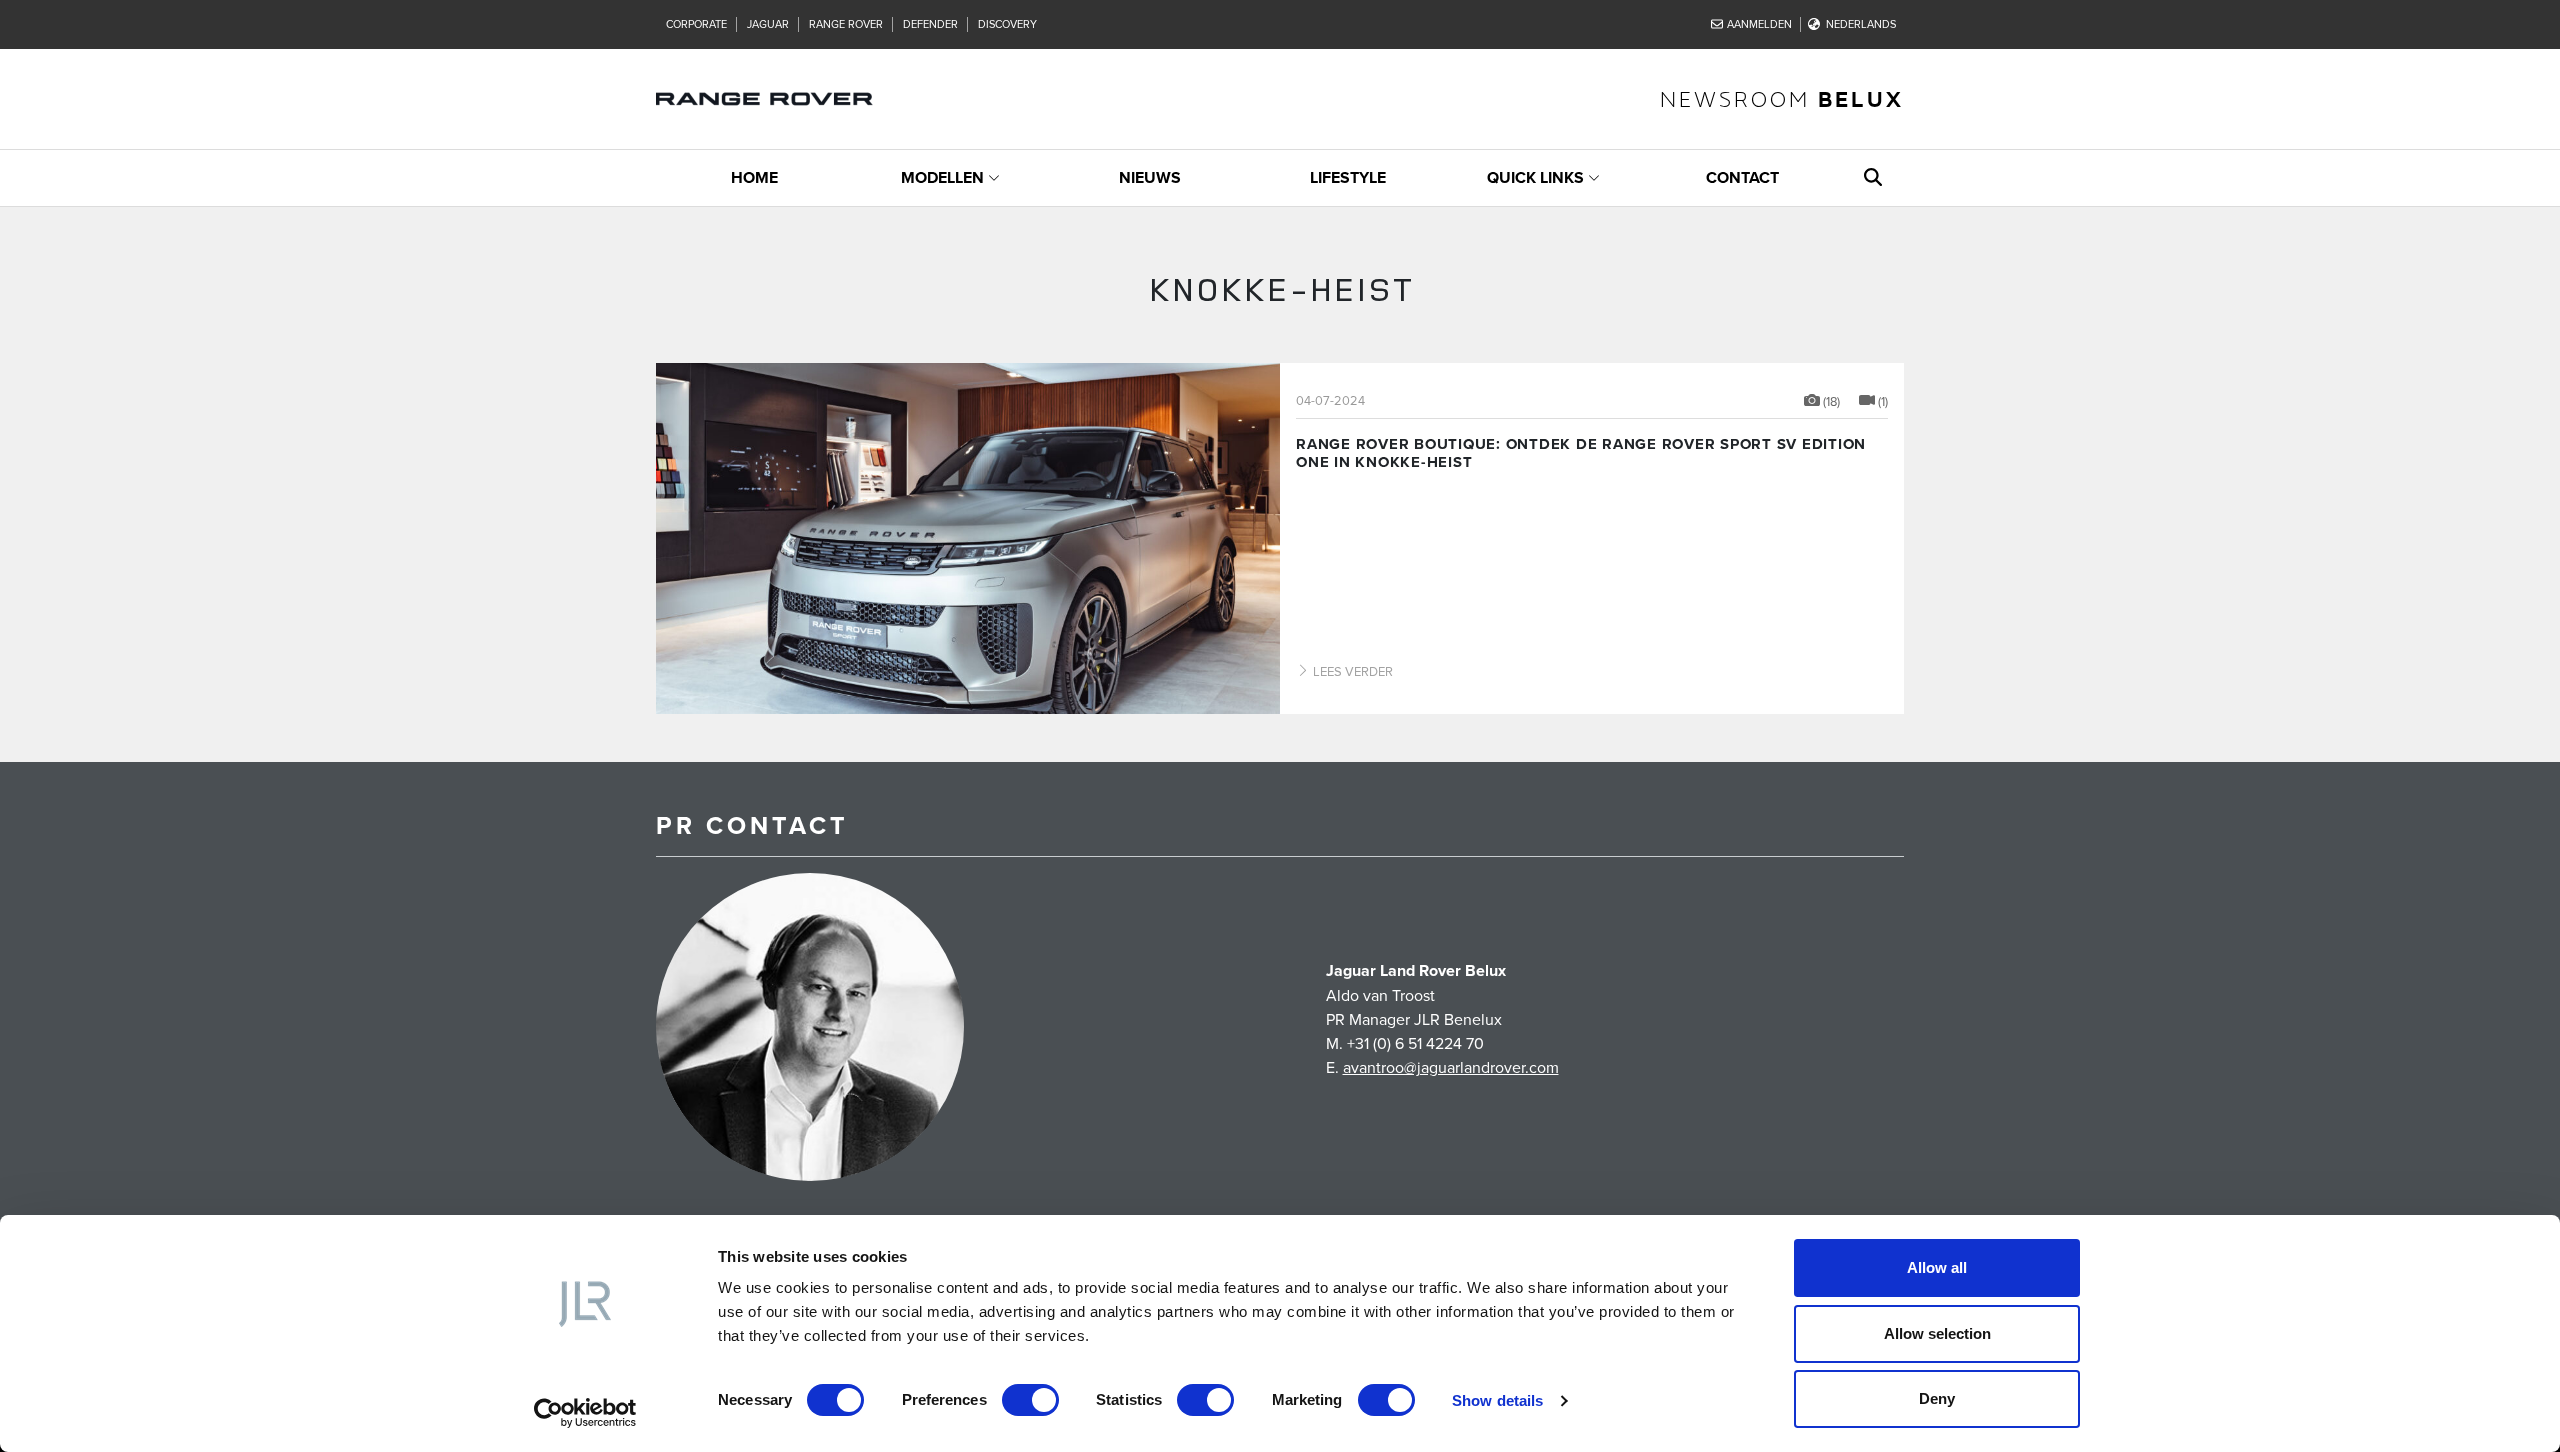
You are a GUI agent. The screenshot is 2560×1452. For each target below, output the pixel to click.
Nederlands (1861, 24)
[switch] (1030, 1400)
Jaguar (768, 24)
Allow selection (1937, 1333)
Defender (930, 24)
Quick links (1535, 177)
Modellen (942, 177)
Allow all (1937, 1267)
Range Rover (846, 24)
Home (754, 177)
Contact (1742, 177)
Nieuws (1150, 177)
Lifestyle (1348, 177)
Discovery (1007, 24)
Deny (1937, 1398)
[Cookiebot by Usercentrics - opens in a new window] (585, 1413)
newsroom (1782, 98)
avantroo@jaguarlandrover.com (1451, 1067)
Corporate (696, 24)
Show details (1497, 1400)
